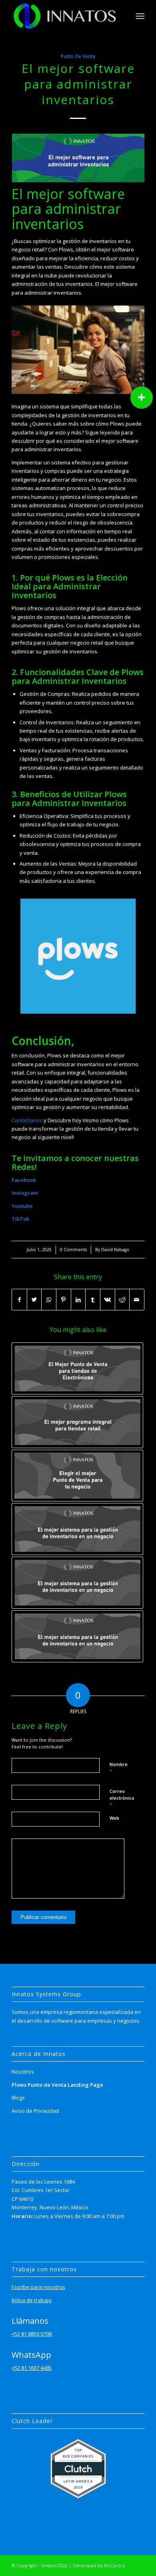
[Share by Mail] (137, 1300)
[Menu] (140, 16)
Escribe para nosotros (38, 2287)
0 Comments (73, 1250)
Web (114, 1818)
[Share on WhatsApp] (49, 1300)
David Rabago (115, 1250)
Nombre (119, 1768)
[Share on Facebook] (19, 1300)
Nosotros (23, 2072)
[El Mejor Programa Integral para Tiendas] (77, 1422)
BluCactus (114, 2565)
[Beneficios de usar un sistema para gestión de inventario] (77, 1529)
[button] (142, 398)
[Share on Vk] (108, 1300)
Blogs (18, 2098)
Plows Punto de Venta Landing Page (57, 2085)
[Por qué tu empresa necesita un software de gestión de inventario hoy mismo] (77, 1583)
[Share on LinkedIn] (78, 1300)
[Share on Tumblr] (93, 1300)
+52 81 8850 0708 (32, 2334)
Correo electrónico (122, 1798)
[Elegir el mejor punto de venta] (77, 1476)
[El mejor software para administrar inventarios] (78, 158)
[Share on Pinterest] (64, 1300)
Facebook (24, 1180)
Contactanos (27, 1120)
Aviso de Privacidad (35, 2111)
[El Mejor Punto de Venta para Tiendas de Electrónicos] (77, 1368)
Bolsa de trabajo (32, 2300)
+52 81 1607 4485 (32, 2368)
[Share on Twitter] (34, 1300)
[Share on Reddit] (122, 1300)
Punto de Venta (78, 56)
